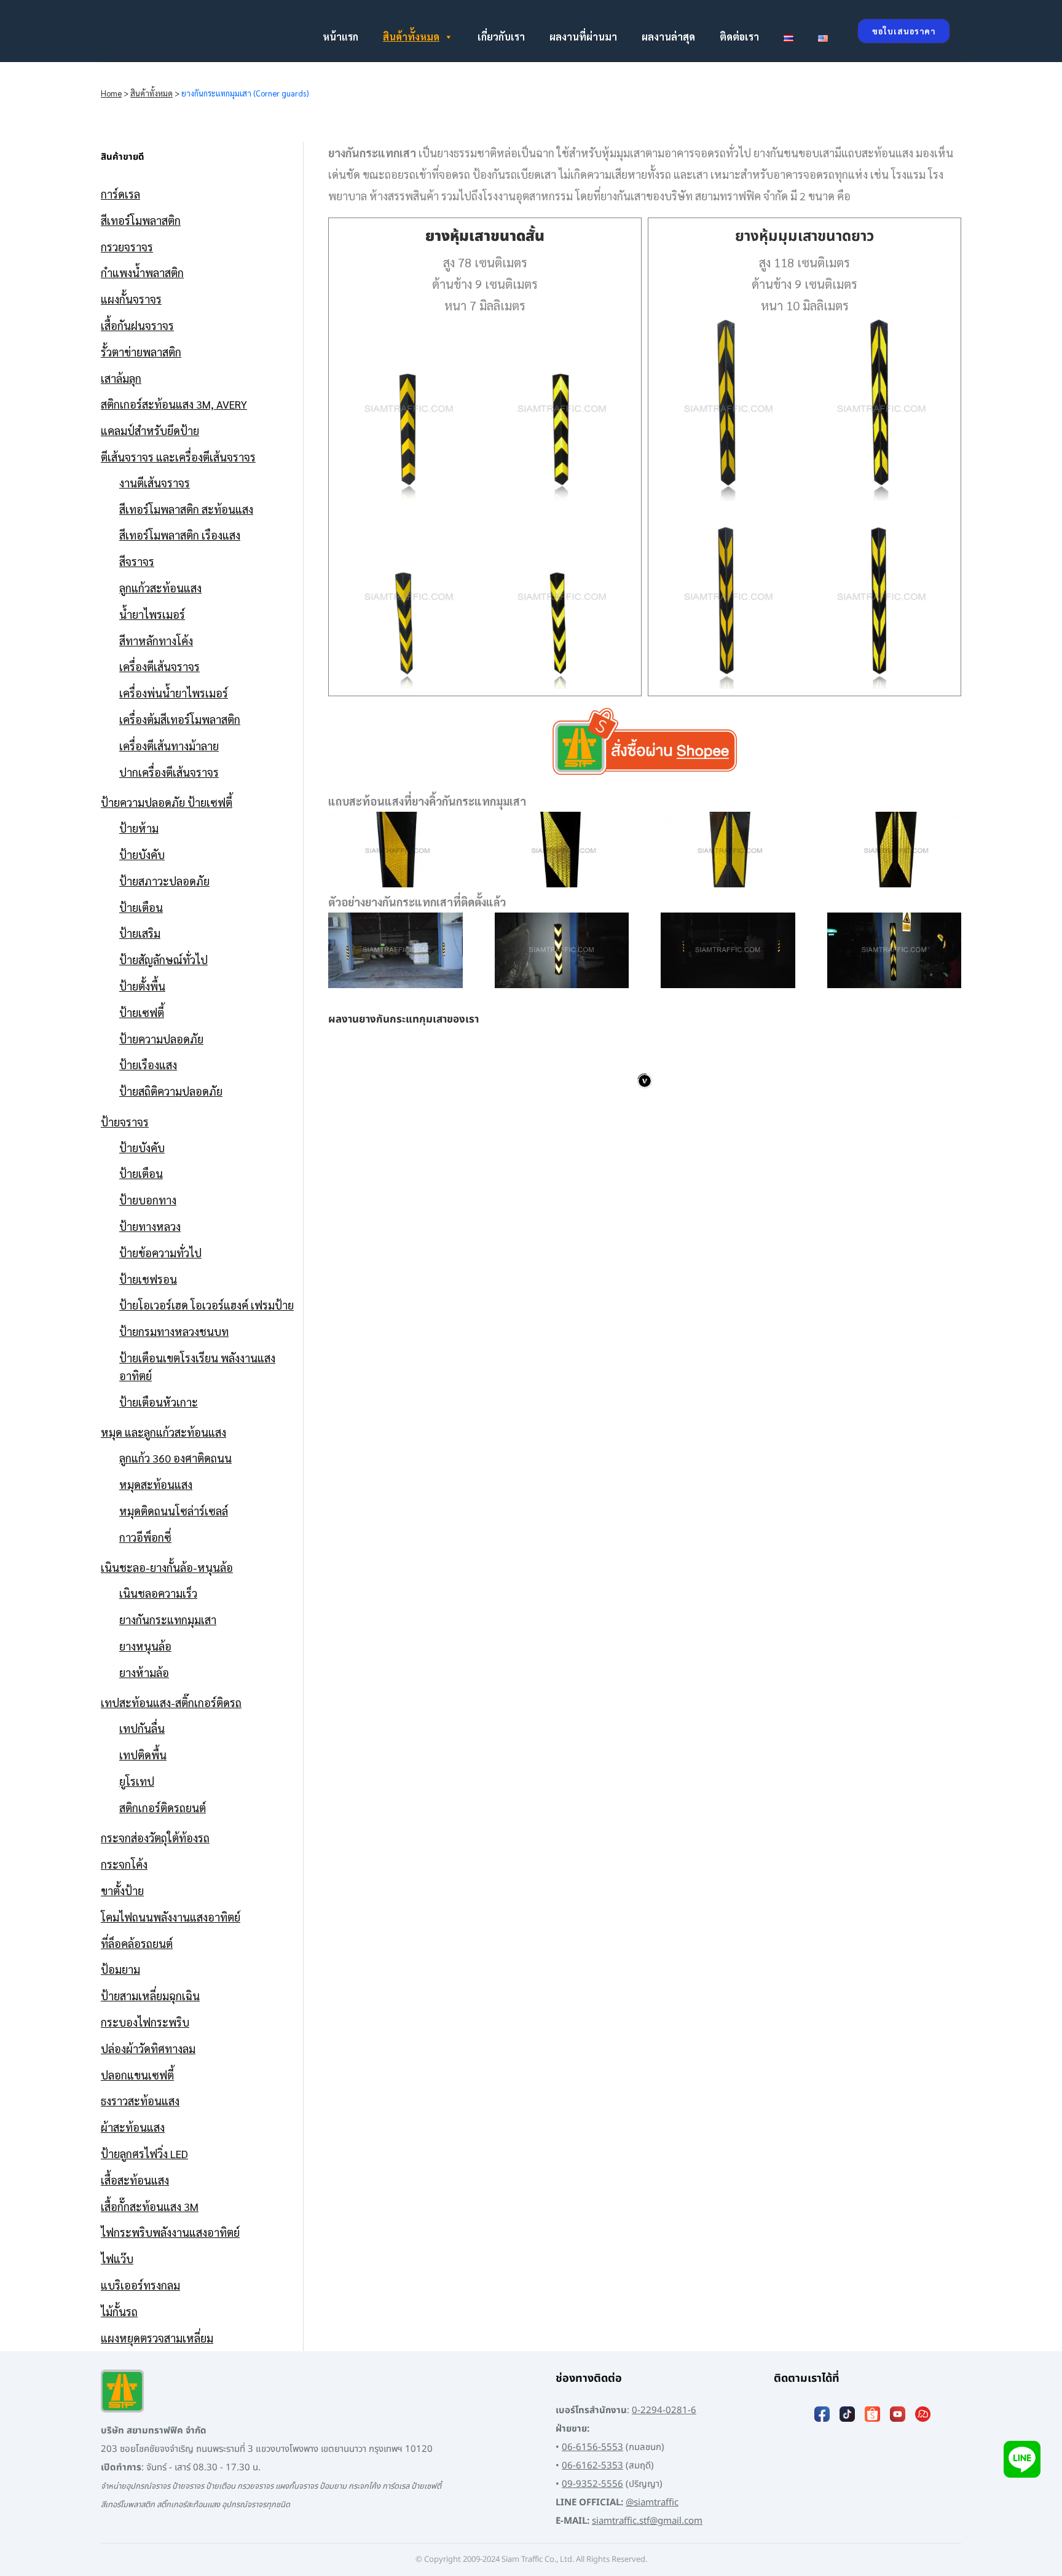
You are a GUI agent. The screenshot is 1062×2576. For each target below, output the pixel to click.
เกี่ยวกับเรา (501, 37)
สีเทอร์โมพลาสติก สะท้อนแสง (186, 509)
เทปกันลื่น (142, 1728)
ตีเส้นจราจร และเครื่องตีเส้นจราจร (178, 457)
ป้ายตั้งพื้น (142, 986)
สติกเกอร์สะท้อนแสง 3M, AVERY (174, 404)
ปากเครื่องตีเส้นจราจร (169, 772)
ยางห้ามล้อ (144, 1672)
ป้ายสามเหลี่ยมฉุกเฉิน (150, 1996)
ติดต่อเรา (739, 37)
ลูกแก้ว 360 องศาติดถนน (175, 1458)
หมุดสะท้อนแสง (156, 1484)
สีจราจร (137, 561)
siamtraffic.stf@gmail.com (647, 2521)
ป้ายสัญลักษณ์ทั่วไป (163, 960)
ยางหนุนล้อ (145, 1646)
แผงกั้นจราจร (131, 299)
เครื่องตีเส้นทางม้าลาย (169, 746)
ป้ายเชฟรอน (148, 1279)
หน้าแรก (340, 37)
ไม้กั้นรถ (119, 2311)
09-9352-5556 (592, 2484)
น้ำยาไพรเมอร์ (152, 614)
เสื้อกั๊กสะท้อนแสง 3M (150, 2206)
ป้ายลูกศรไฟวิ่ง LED (144, 2154)
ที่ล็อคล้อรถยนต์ (137, 1943)
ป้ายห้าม (139, 828)
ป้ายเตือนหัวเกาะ (159, 1402)
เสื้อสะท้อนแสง (135, 2180)
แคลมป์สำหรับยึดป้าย (150, 430)
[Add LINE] (1022, 2459)
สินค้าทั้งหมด (411, 37)
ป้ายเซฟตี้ (142, 1012)
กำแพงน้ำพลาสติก (142, 273)
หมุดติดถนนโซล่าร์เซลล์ (174, 1511)
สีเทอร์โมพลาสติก (141, 220)
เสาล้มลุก (121, 378)
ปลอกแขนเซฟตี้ (137, 2075)
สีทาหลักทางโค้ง (156, 641)
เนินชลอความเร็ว (158, 1593)
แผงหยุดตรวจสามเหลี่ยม (157, 2338)
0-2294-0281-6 (664, 2410)
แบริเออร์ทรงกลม (140, 2285)
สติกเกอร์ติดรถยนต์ (163, 1808)
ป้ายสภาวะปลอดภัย (164, 881)
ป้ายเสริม (140, 933)
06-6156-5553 (592, 2447)
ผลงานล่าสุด (668, 37)
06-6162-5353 (592, 2466)
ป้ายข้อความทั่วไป (160, 1253)
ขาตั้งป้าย (122, 1891)
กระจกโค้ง (124, 1864)
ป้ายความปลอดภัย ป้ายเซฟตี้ (167, 802)
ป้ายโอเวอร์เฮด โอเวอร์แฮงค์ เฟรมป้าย (206, 1305)
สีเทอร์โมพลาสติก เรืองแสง (180, 535)
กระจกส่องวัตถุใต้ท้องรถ (155, 1838)
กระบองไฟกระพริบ (145, 2022)
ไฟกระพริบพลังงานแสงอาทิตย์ (170, 2232)
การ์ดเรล (120, 194)
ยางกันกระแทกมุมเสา (168, 1620)
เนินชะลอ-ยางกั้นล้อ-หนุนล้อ (167, 1567)
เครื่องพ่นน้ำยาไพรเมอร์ (174, 693)
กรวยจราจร (127, 247)
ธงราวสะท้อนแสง (140, 2101)
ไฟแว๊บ (117, 2259)
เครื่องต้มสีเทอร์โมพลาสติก (180, 719)
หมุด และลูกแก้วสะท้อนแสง (163, 1432)
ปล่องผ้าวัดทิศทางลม (148, 2048)
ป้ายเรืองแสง (148, 1065)
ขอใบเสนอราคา (904, 31)
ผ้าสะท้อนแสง (133, 2127)
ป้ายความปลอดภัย (161, 1039)
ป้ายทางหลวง (150, 1226)
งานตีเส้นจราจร (155, 483)
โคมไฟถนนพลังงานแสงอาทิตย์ (171, 1917)
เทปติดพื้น (143, 1755)
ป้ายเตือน (141, 907)
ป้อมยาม (120, 1969)
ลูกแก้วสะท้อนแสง (160, 588)
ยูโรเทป (137, 1781)
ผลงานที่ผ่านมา (583, 37)
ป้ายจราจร (125, 1122)
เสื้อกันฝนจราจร (137, 325)
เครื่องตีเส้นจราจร (159, 666)
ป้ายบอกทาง (148, 1200)
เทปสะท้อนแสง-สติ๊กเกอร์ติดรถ (171, 1702)
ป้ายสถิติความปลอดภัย (171, 1091)
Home (111, 93)
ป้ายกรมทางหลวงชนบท (174, 1331)
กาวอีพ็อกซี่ (145, 1537)
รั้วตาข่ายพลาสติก (141, 352)
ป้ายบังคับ (142, 854)
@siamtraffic (652, 2503)
